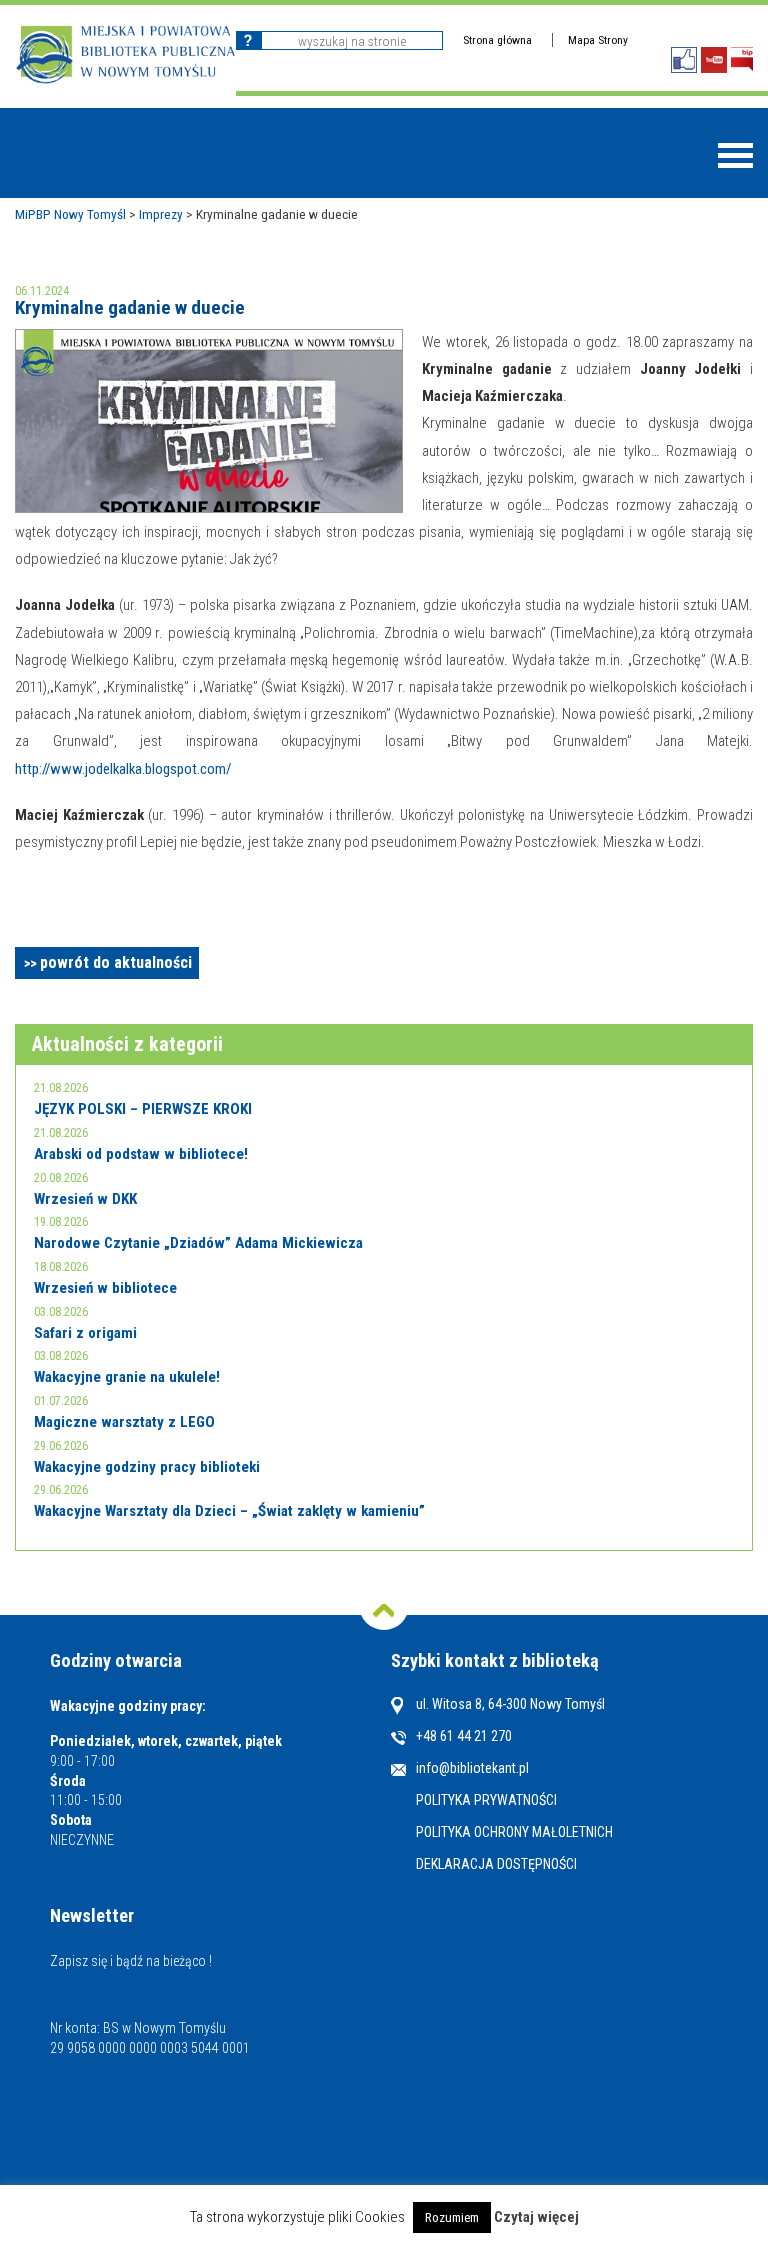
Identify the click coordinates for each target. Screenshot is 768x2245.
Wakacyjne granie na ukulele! (127, 1377)
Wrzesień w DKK (85, 1199)
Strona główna (497, 40)
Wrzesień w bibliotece (105, 1288)
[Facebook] (684, 60)
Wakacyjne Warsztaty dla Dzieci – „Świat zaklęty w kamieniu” (229, 1511)
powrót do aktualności (116, 962)
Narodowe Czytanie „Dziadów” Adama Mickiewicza (198, 1243)
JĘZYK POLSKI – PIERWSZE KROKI (143, 1109)
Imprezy (161, 214)
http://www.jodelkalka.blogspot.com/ (123, 769)
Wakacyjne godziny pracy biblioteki (147, 1467)
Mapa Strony (598, 40)
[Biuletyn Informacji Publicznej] (742, 59)
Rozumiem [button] (452, 2217)
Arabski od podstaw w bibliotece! (141, 1154)
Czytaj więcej (536, 2217)
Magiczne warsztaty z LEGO (124, 1422)
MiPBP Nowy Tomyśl (70, 214)
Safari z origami (85, 1333)
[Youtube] (714, 60)
